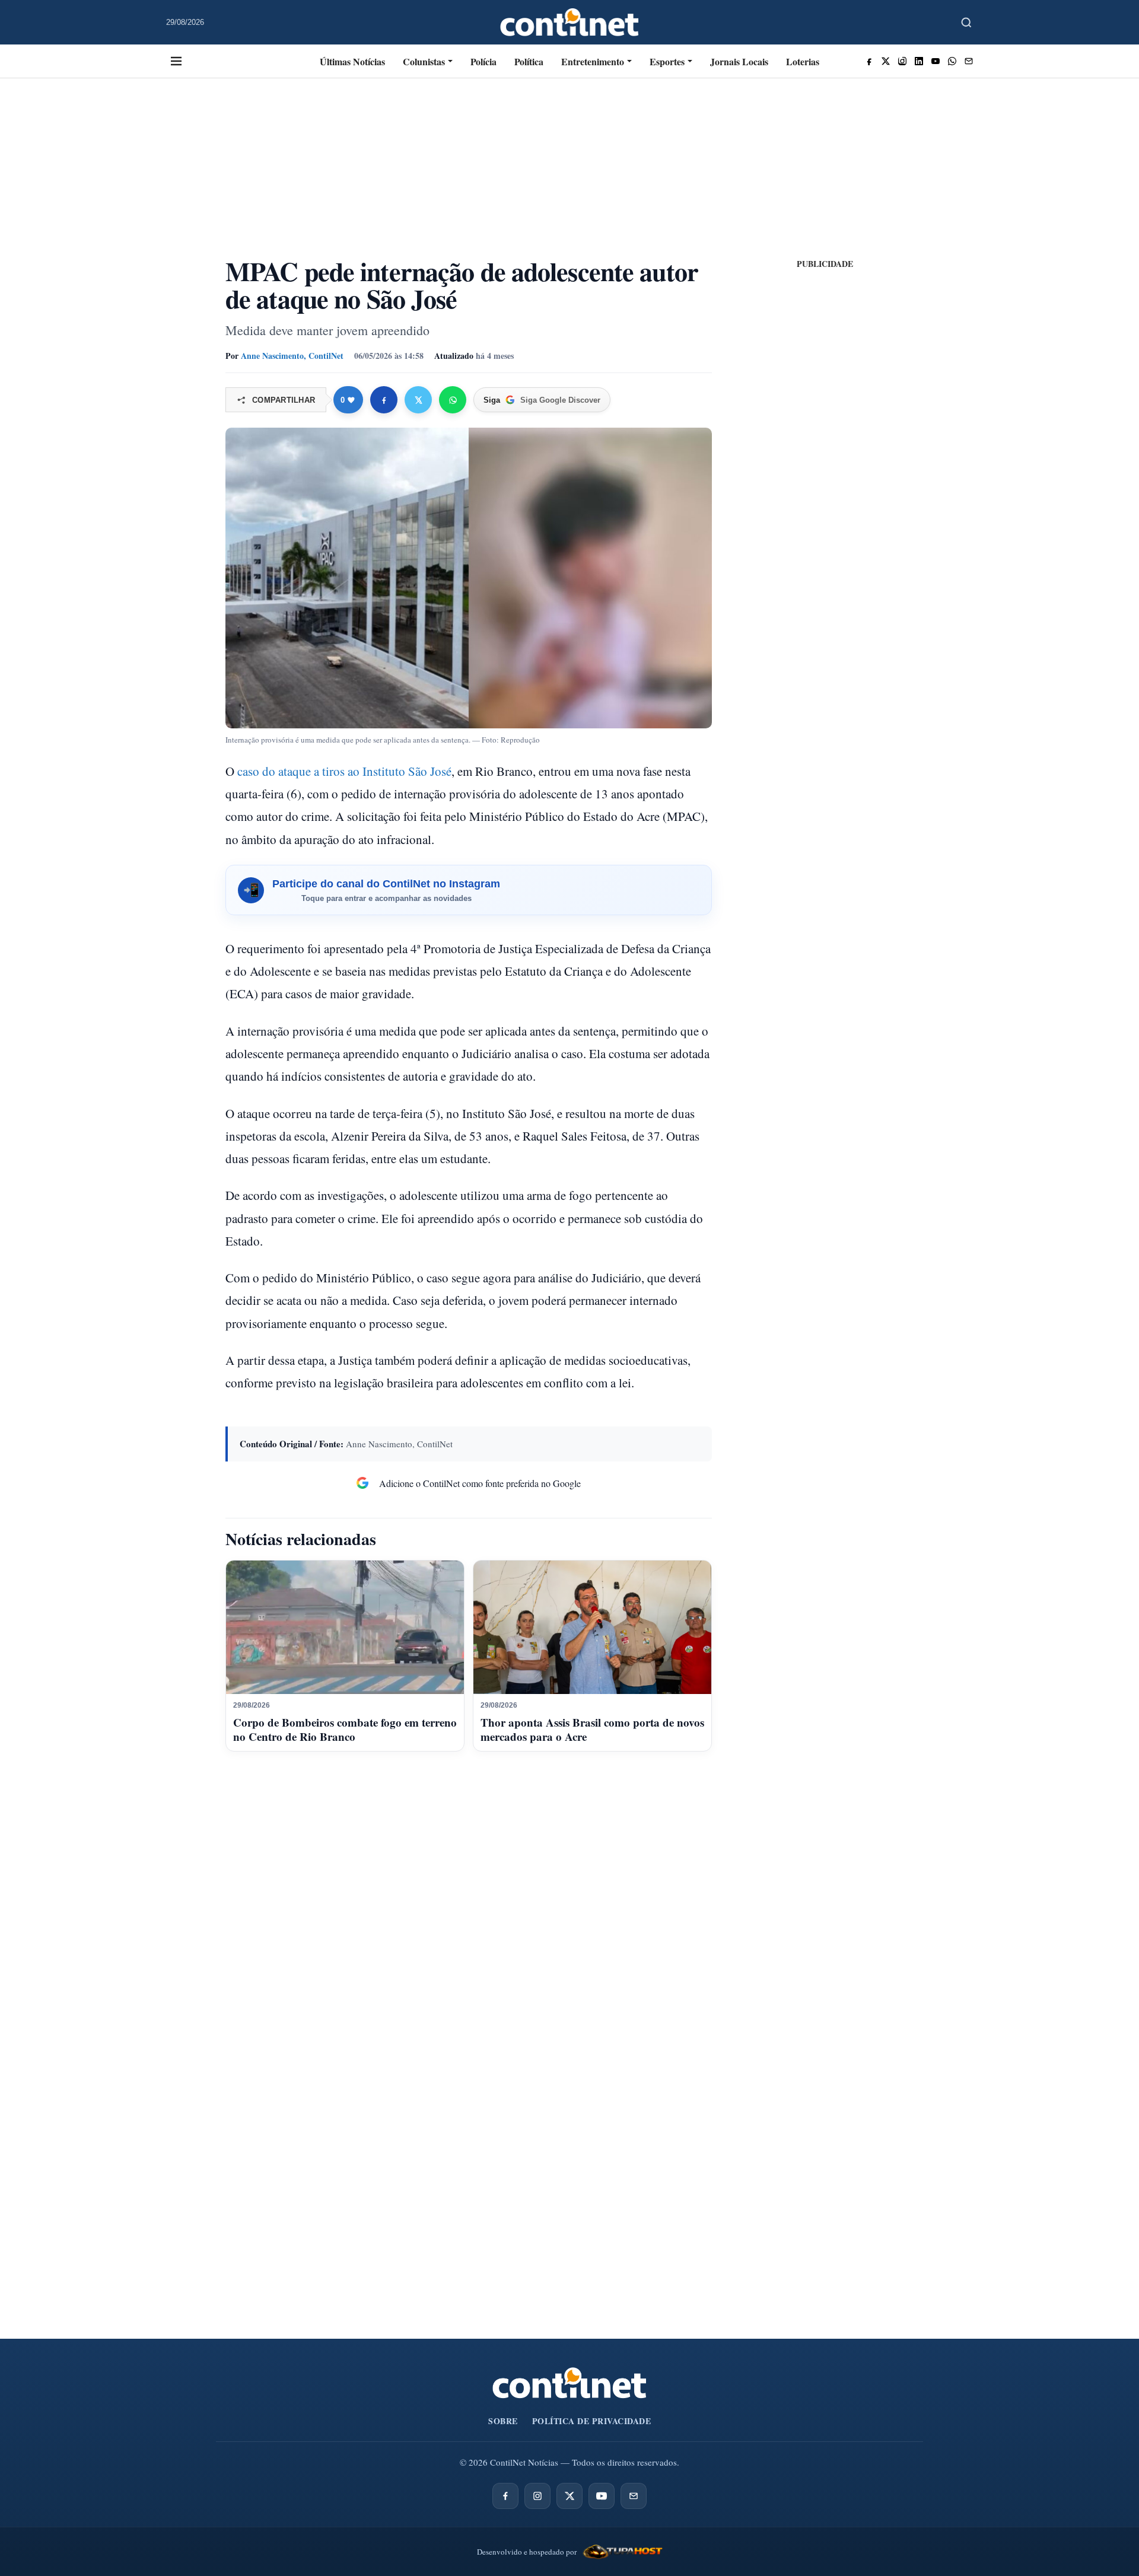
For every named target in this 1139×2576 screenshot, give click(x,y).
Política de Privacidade (592, 2421)
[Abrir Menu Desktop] (176, 61)
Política (529, 61)
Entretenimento (593, 61)
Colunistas (424, 61)
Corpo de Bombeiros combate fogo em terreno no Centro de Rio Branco (345, 1729)
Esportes (667, 61)
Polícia (483, 61)
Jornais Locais (739, 61)
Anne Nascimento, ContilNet (292, 356)
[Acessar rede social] (869, 61)
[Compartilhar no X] (418, 400)
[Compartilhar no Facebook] (384, 400)
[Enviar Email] (969, 61)
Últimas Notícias (352, 61)
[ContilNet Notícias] (570, 22)
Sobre (503, 2421)
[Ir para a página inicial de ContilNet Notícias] (569, 2383)
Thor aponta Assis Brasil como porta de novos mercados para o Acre (592, 1729)
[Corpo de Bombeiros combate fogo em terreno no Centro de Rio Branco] (345, 1628)
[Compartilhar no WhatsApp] (453, 400)
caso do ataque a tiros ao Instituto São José (344, 771)
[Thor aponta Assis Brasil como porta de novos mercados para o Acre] (592, 1628)
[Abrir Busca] (966, 23)
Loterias (803, 61)
